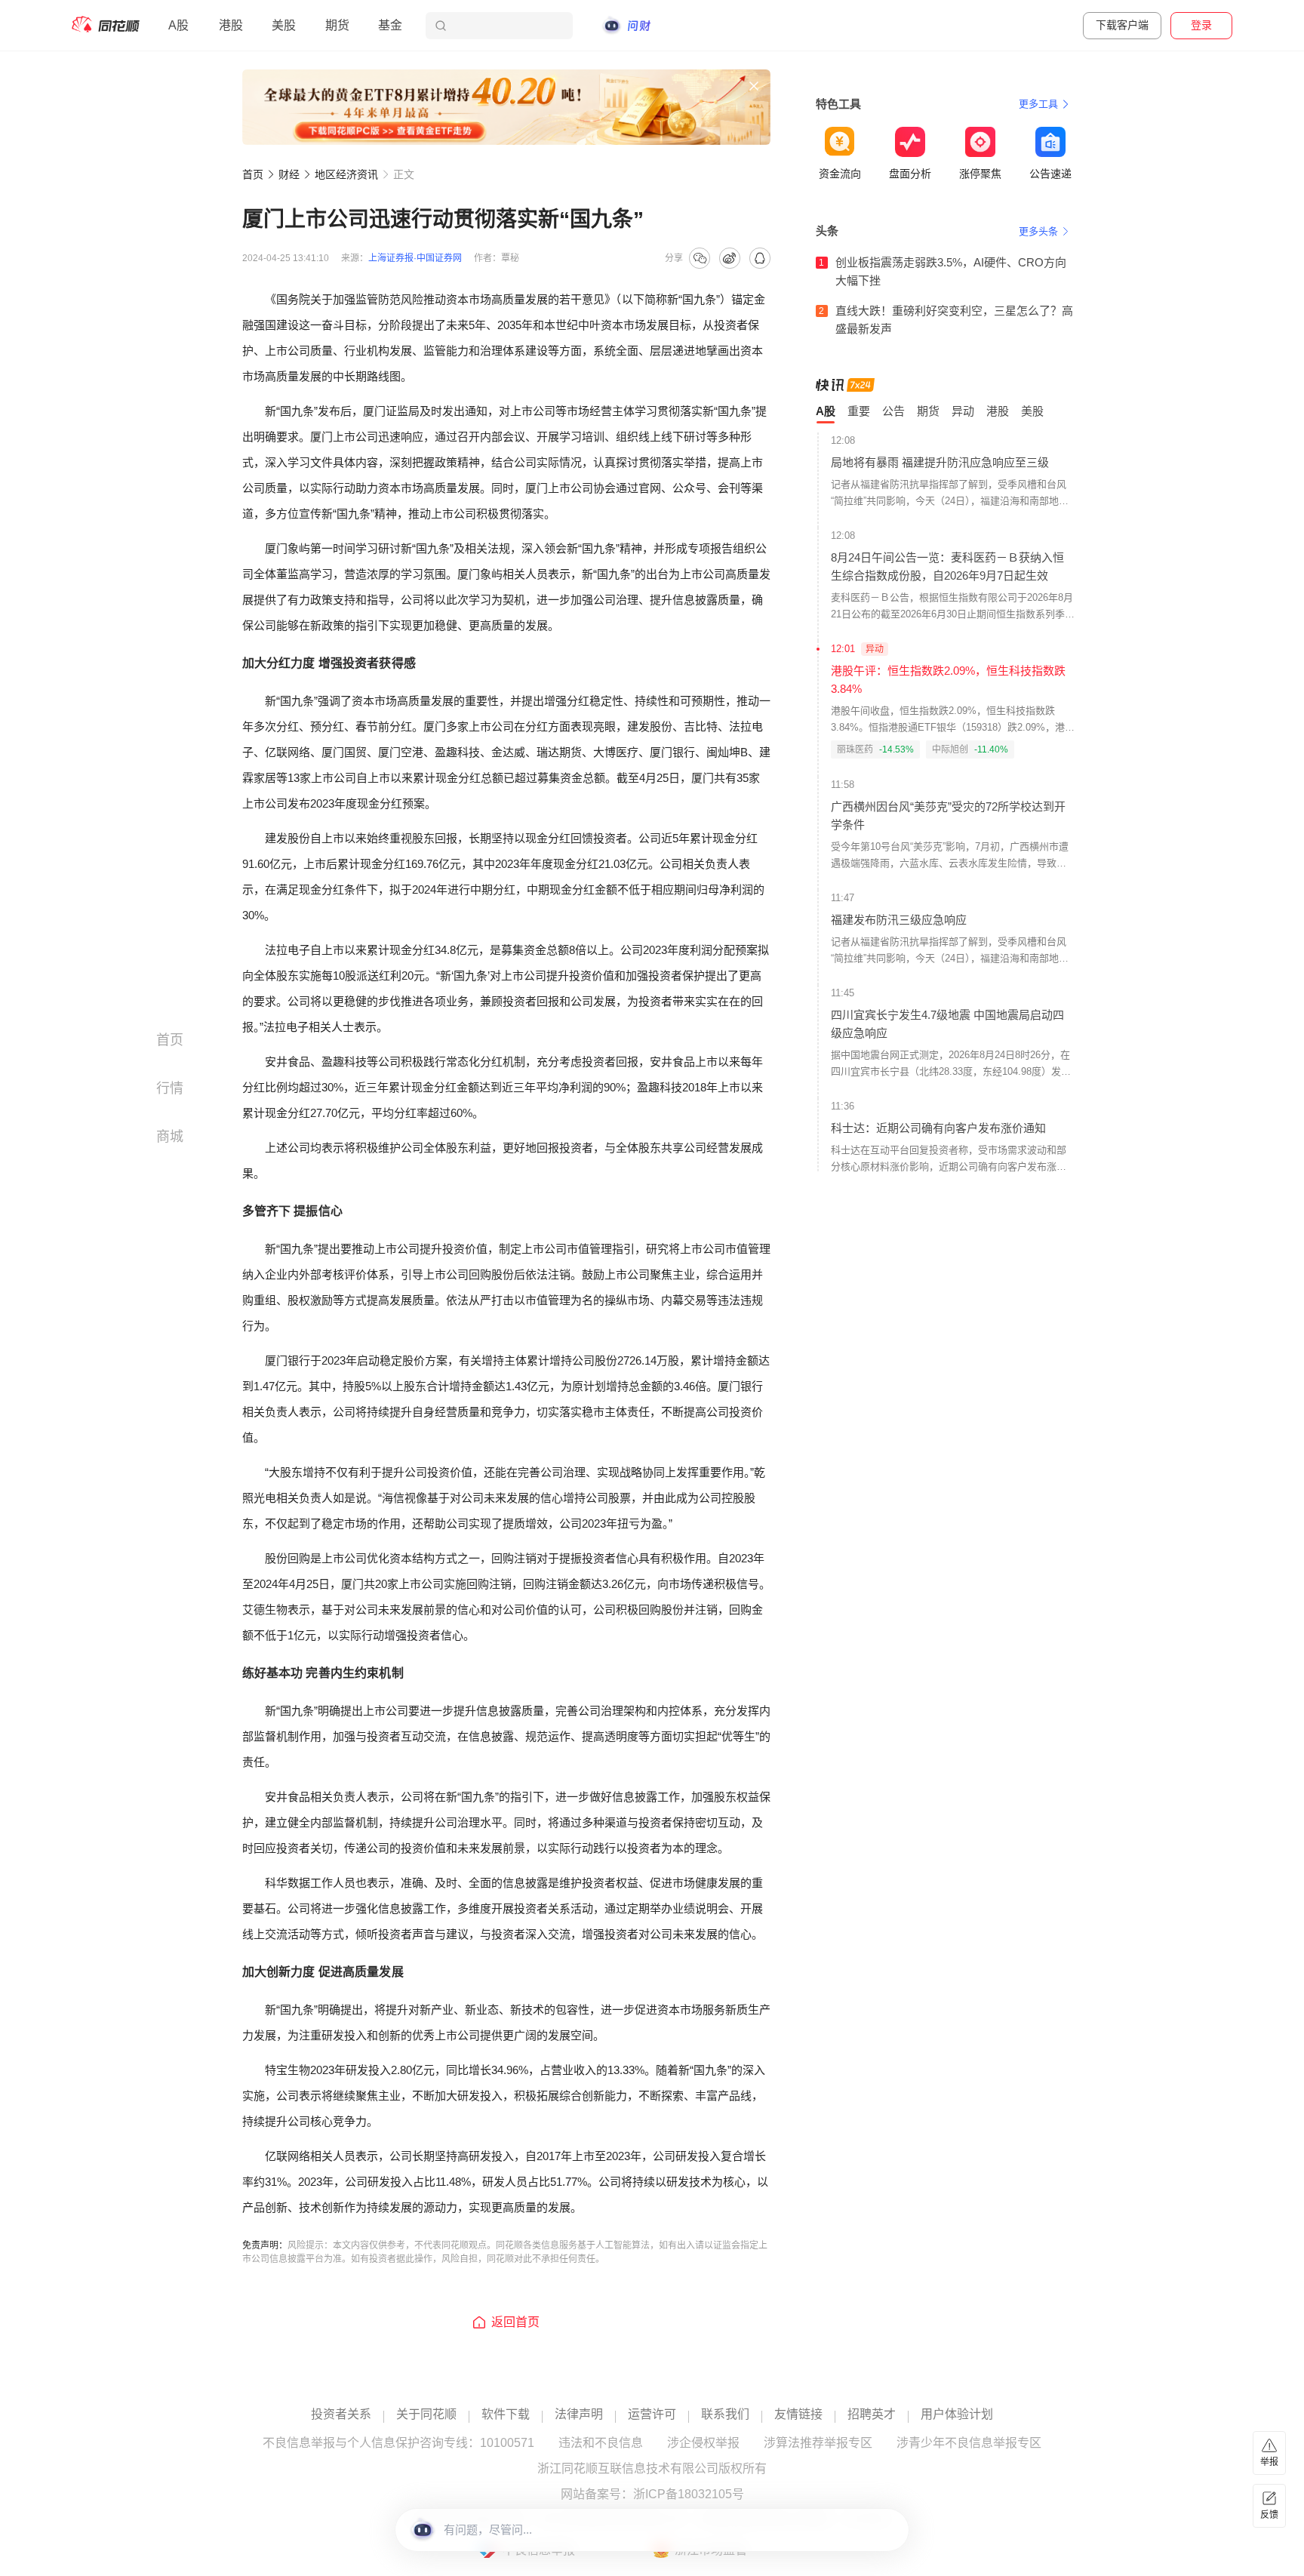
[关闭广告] (754, 86)
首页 (253, 174)
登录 (1201, 25)
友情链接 (798, 2414)
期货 (337, 25)
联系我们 (725, 2414)
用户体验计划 (957, 2414)
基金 (390, 25)
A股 (178, 25)
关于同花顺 (426, 2414)
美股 (284, 25)
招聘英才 (872, 2414)
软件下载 (506, 2414)
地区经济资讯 (346, 174)
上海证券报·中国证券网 (415, 258)
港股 (231, 25)
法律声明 (579, 2414)
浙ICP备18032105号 (689, 2494)
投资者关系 (341, 2414)
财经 (289, 174)
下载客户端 (1122, 25)
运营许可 (652, 2414)
